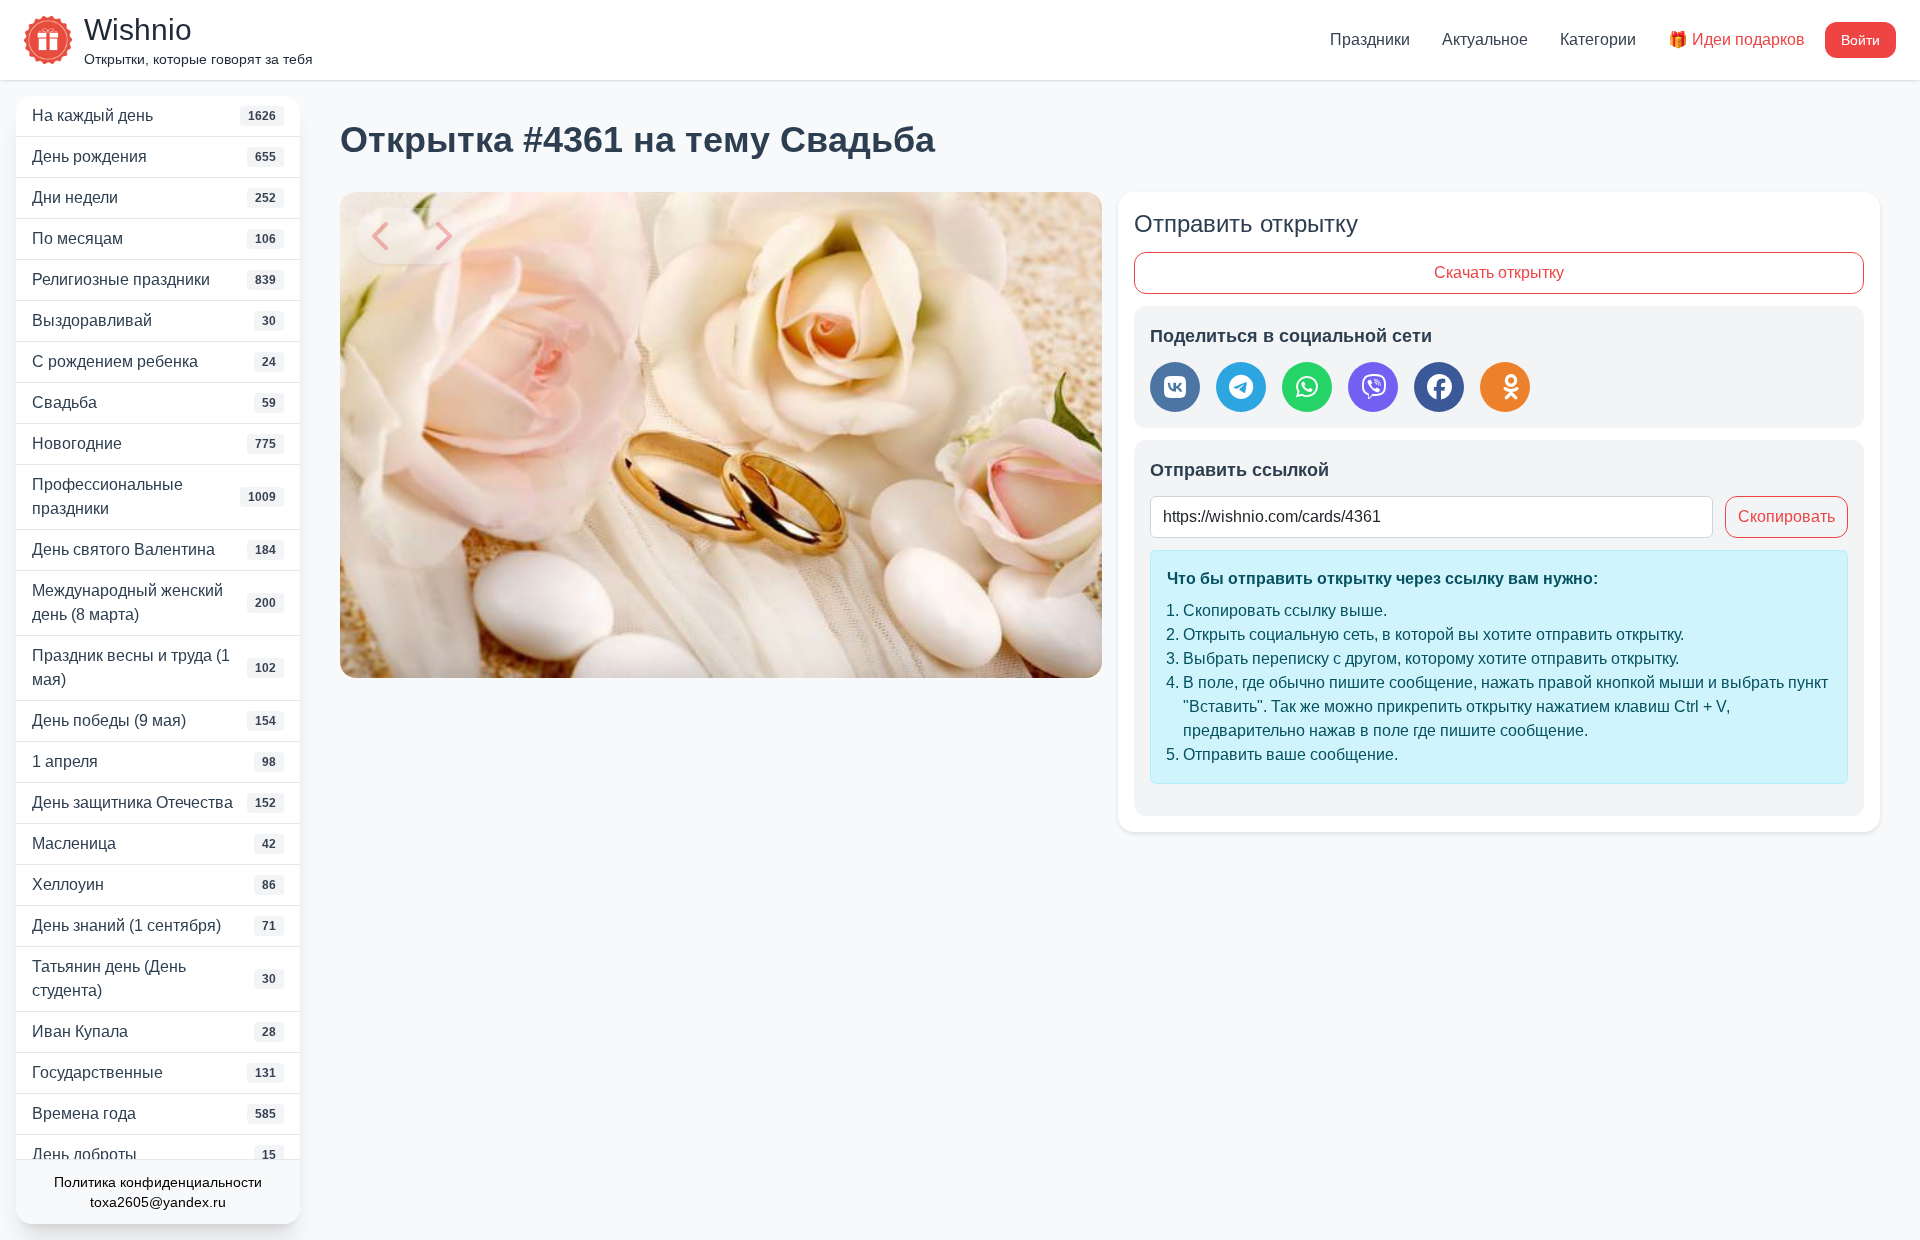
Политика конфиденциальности (158, 1182)
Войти (1860, 40)
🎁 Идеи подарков (1736, 39)
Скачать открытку (1499, 272)
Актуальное (1485, 39)
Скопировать (1786, 516)
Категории (1598, 39)
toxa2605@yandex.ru (158, 1202)
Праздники (1370, 39)
